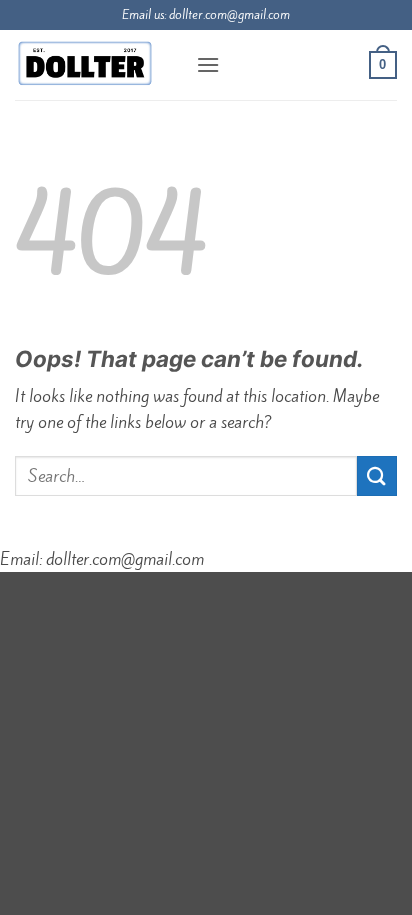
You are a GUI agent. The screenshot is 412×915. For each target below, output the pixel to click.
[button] (208, 64)
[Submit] (377, 475)
